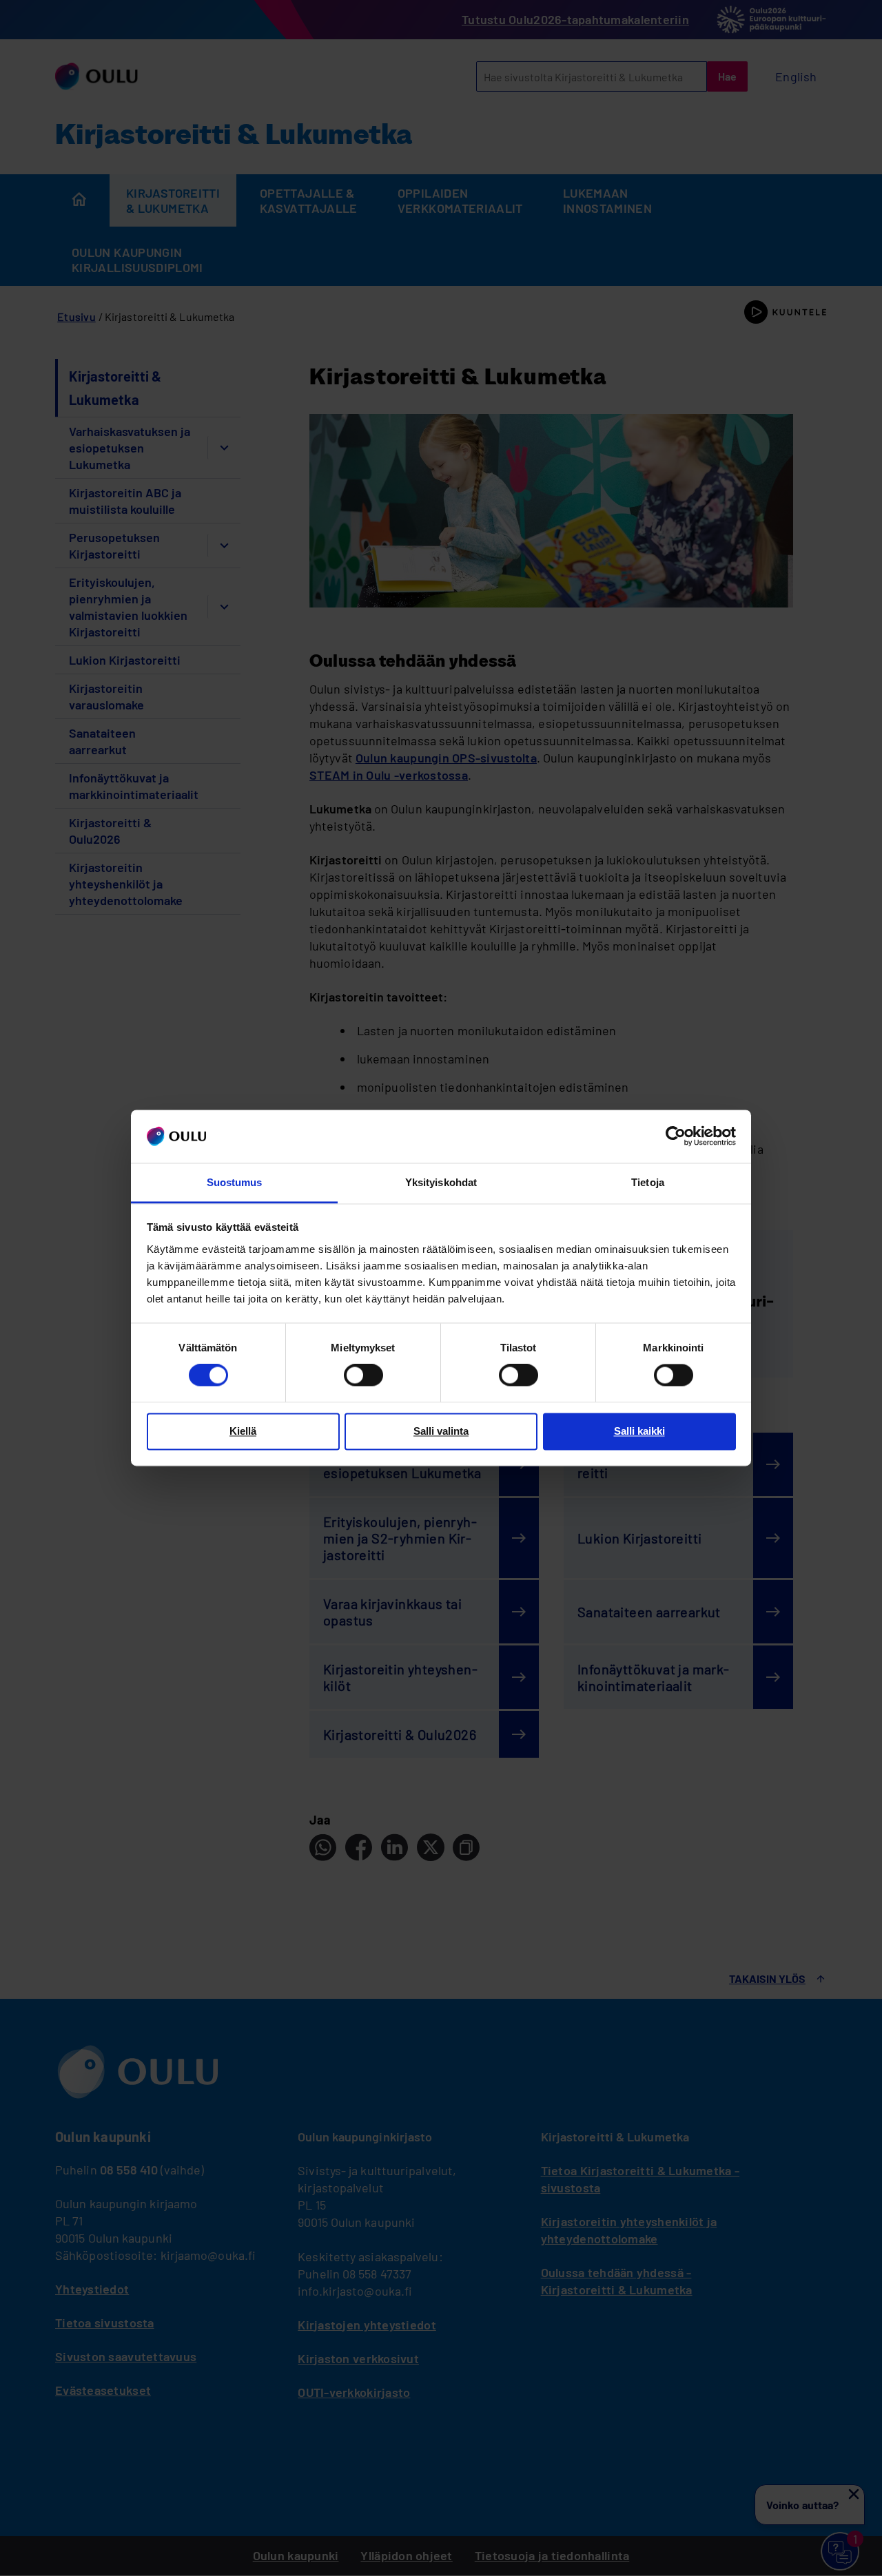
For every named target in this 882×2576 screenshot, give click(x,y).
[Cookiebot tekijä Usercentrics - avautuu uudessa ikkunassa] (676, 1136)
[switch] (363, 1375)
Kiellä (243, 1431)
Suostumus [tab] (235, 1182)
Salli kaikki (639, 1431)
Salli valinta (441, 1431)
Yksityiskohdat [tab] (441, 1182)
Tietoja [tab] (648, 1182)
